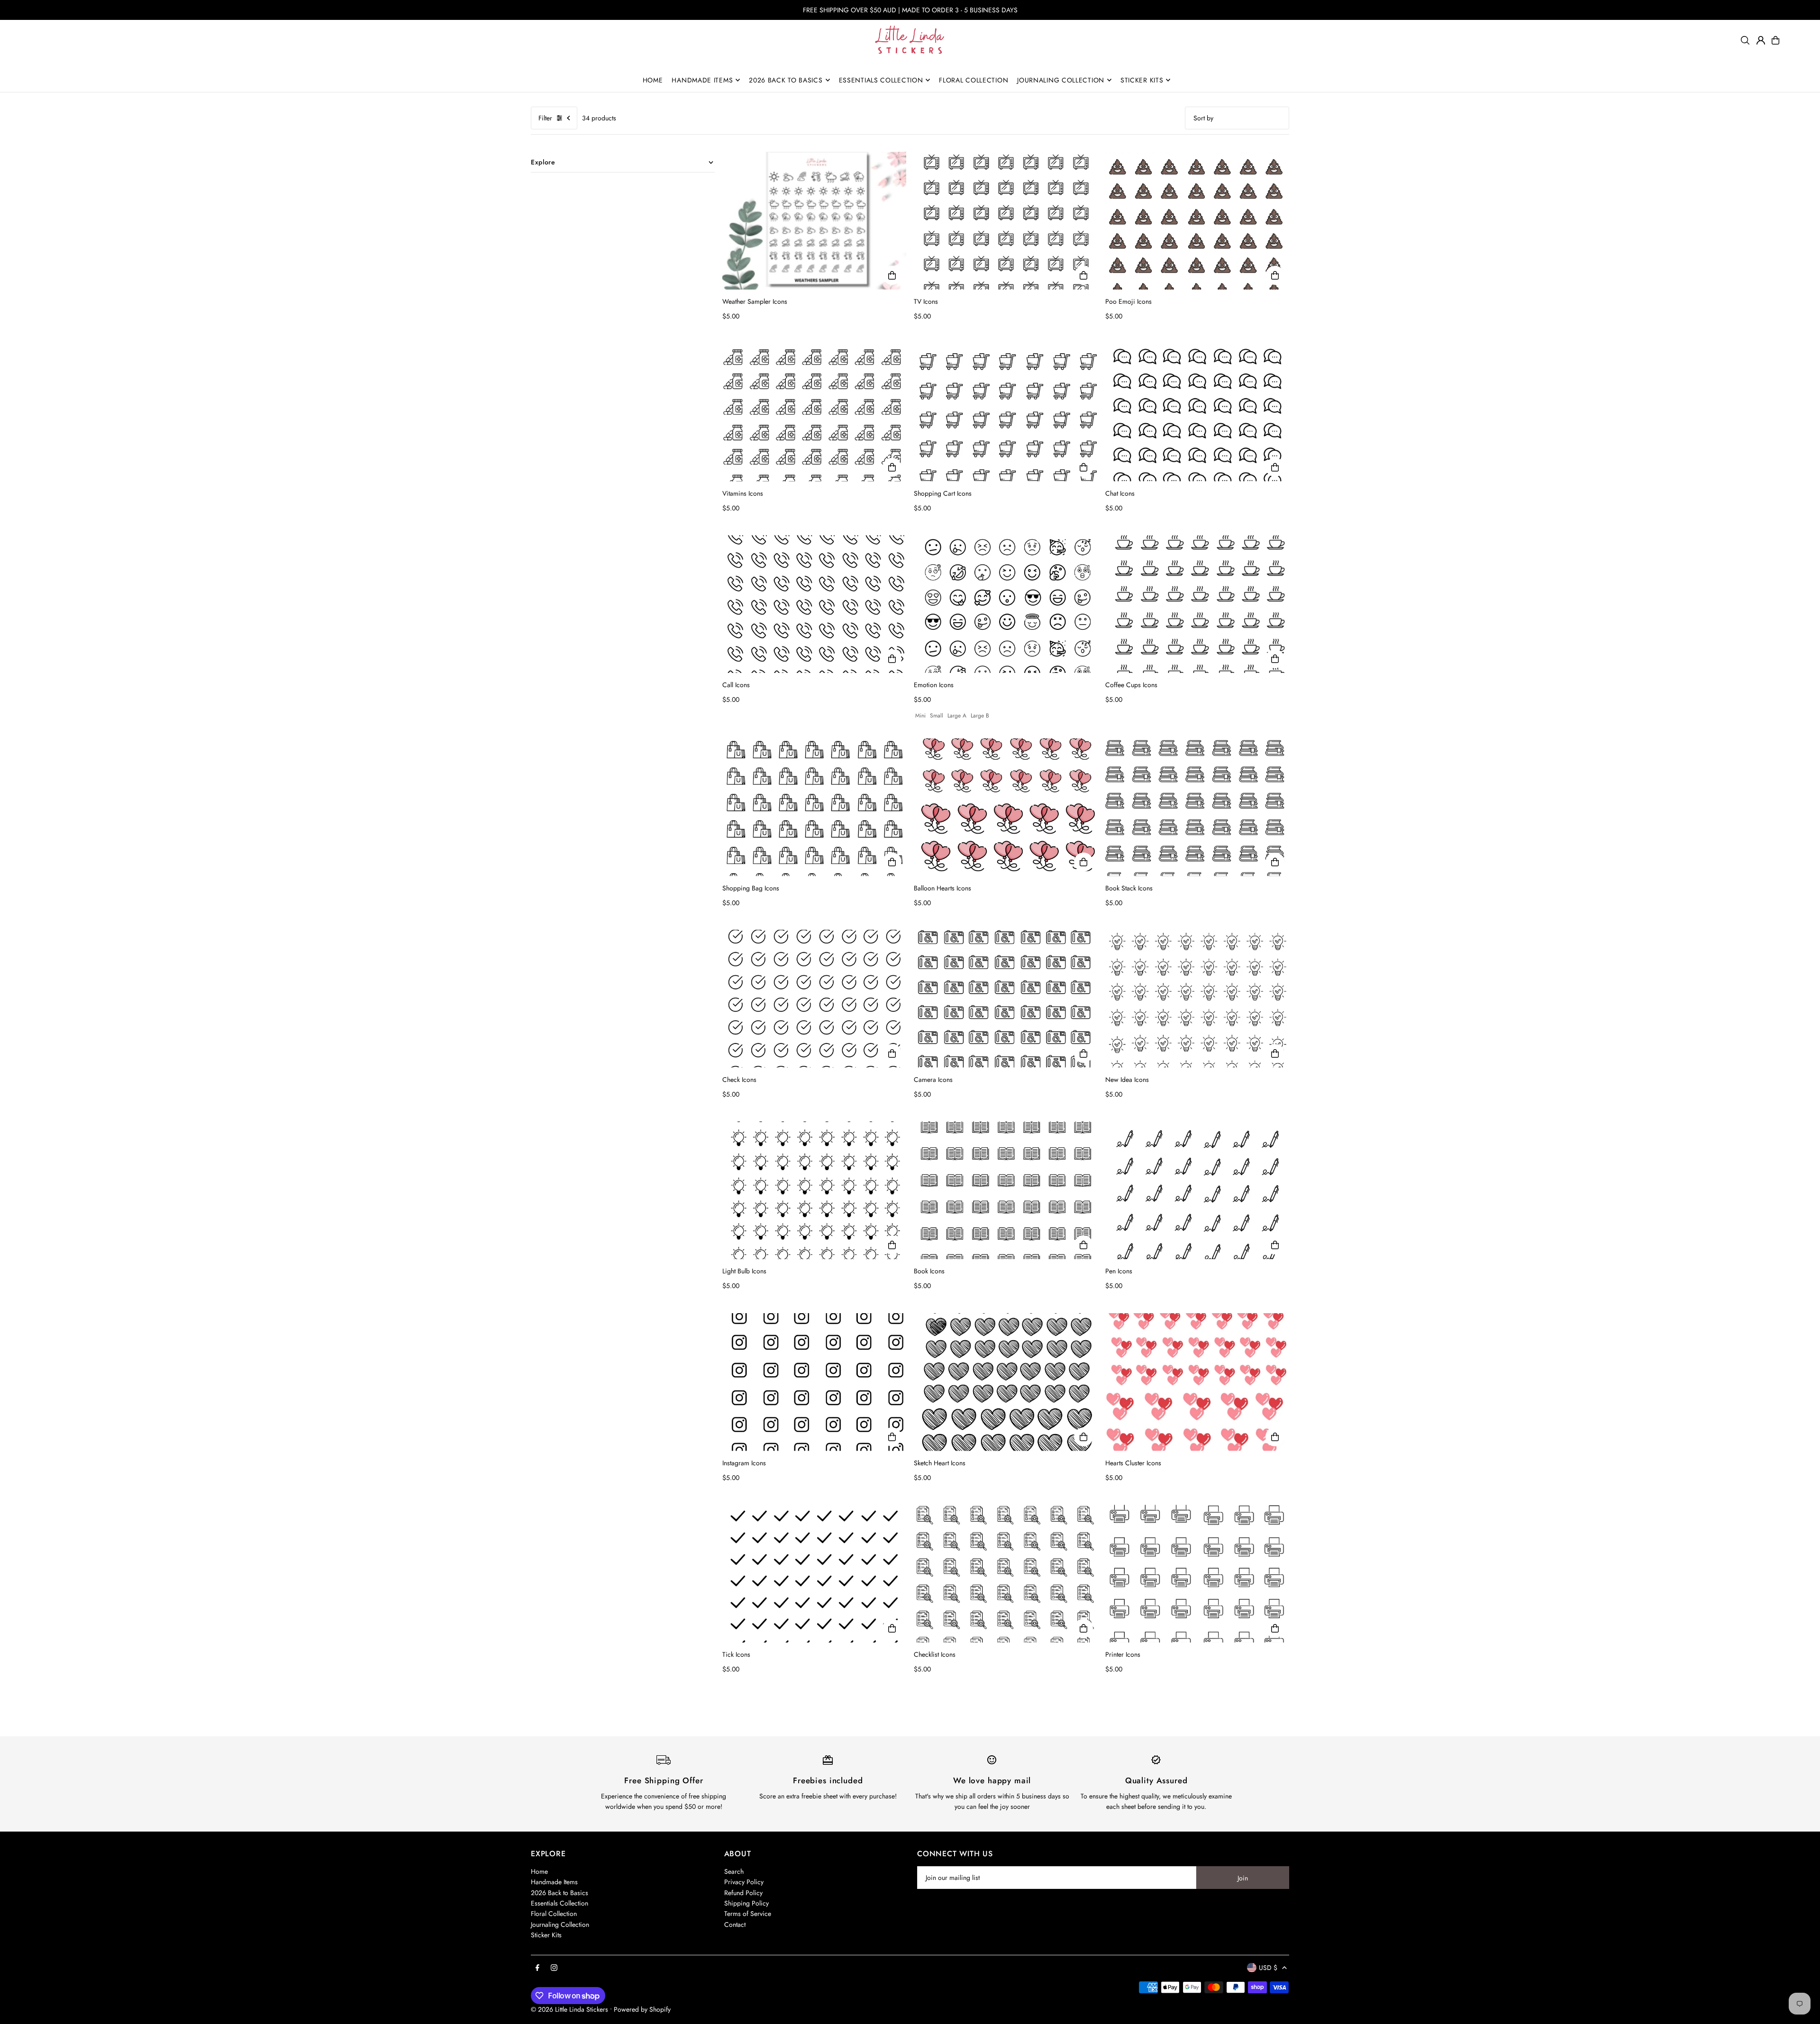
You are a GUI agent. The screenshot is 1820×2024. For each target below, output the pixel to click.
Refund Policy (743, 1893)
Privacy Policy (744, 1882)
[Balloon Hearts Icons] (1006, 807)
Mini (920, 716)
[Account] (1761, 40)
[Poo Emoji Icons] (1197, 221)
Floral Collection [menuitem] (974, 80)
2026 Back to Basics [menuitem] (786, 80)
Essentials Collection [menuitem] (881, 80)
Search (734, 1871)
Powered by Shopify (642, 2009)
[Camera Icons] (1006, 999)
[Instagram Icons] (814, 1382)
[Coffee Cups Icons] (1197, 604)
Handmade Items (554, 1882)
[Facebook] (537, 1968)
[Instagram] (554, 1968)
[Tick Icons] (814, 1574)
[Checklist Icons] (1006, 1574)
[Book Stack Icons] (1197, 807)
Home (539, 1871)
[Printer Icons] (1197, 1574)
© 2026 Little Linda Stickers (569, 2009)
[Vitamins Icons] (814, 413)
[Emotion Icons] (1006, 604)
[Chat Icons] (1197, 413)
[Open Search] (1745, 40)
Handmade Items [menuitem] (702, 80)
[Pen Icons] (1197, 1190)
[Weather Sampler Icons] (814, 221)
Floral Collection (554, 1914)
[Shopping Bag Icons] (814, 807)
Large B (980, 716)
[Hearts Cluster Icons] (1197, 1382)
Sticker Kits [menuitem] (1142, 80)
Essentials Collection (560, 1903)
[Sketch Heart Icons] (1006, 1382)
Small (937, 716)
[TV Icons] (1006, 221)
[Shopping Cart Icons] (1006, 413)
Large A (957, 716)
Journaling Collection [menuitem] (1061, 80)
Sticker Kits (546, 1935)
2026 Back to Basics (560, 1893)
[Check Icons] (814, 999)
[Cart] (1775, 40)
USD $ (1268, 1968)
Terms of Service (748, 1914)
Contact (735, 1924)
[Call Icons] (814, 604)
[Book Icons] (1006, 1190)
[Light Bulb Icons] (814, 1190)
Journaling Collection (560, 1924)
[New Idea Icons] (1197, 999)
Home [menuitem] (653, 80)
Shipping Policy (746, 1903)
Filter (545, 118)
